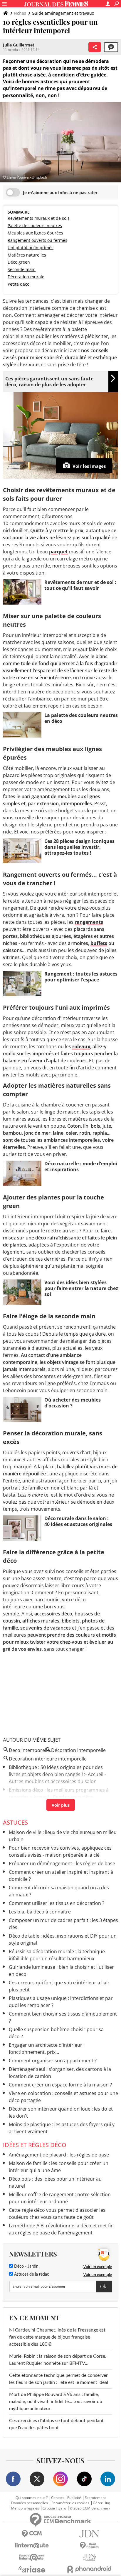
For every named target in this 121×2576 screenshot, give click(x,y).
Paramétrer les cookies (70, 2503)
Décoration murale (26, 277)
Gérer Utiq (101, 2503)
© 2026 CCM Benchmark (90, 2508)
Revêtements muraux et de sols (39, 218)
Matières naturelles (27, 255)
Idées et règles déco (35, 2145)
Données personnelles (30, 2503)
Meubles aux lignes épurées (35, 233)
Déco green (19, 262)
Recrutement (95, 2498)
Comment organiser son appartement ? (53, 2061)
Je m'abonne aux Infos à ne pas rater (60, 193)
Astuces (15, 1822)
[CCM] (32, 2534)
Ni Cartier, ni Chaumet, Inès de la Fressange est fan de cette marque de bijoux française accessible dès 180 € (57, 2337)
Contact (57, 2498)
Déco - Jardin (26, 2267)
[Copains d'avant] (32, 2557)
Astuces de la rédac (31, 2274)
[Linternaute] (32, 2546)
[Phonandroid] (89, 2569)
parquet (58, 552)
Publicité (74, 2498)
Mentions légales (25, 2508)
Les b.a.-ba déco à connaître (40, 1912)
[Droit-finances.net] (89, 2546)
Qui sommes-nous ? (32, 2498)
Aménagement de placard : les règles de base (59, 2155)
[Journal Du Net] (89, 2534)
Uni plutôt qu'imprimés (31, 248)
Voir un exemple (98, 2267)
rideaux (81, 1046)
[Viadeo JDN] (89, 2557)
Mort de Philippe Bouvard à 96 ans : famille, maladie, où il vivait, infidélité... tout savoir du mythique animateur (56, 2402)
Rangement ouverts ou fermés (37, 240)
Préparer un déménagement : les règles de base (62, 1863)
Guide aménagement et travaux (63, 13)
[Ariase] (32, 2569)
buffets (99, 943)
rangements (89, 922)
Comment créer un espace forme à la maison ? (60, 2085)
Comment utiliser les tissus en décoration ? (57, 1903)
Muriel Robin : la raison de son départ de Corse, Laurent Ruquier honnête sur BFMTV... (58, 2360)
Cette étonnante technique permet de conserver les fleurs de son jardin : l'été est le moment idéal (59, 2379)
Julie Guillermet (19, 45)
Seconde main (22, 269)
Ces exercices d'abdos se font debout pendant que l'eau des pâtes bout (56, 2424)
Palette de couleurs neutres (35, 226)
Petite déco (19, 284)
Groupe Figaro (54, 2508)
